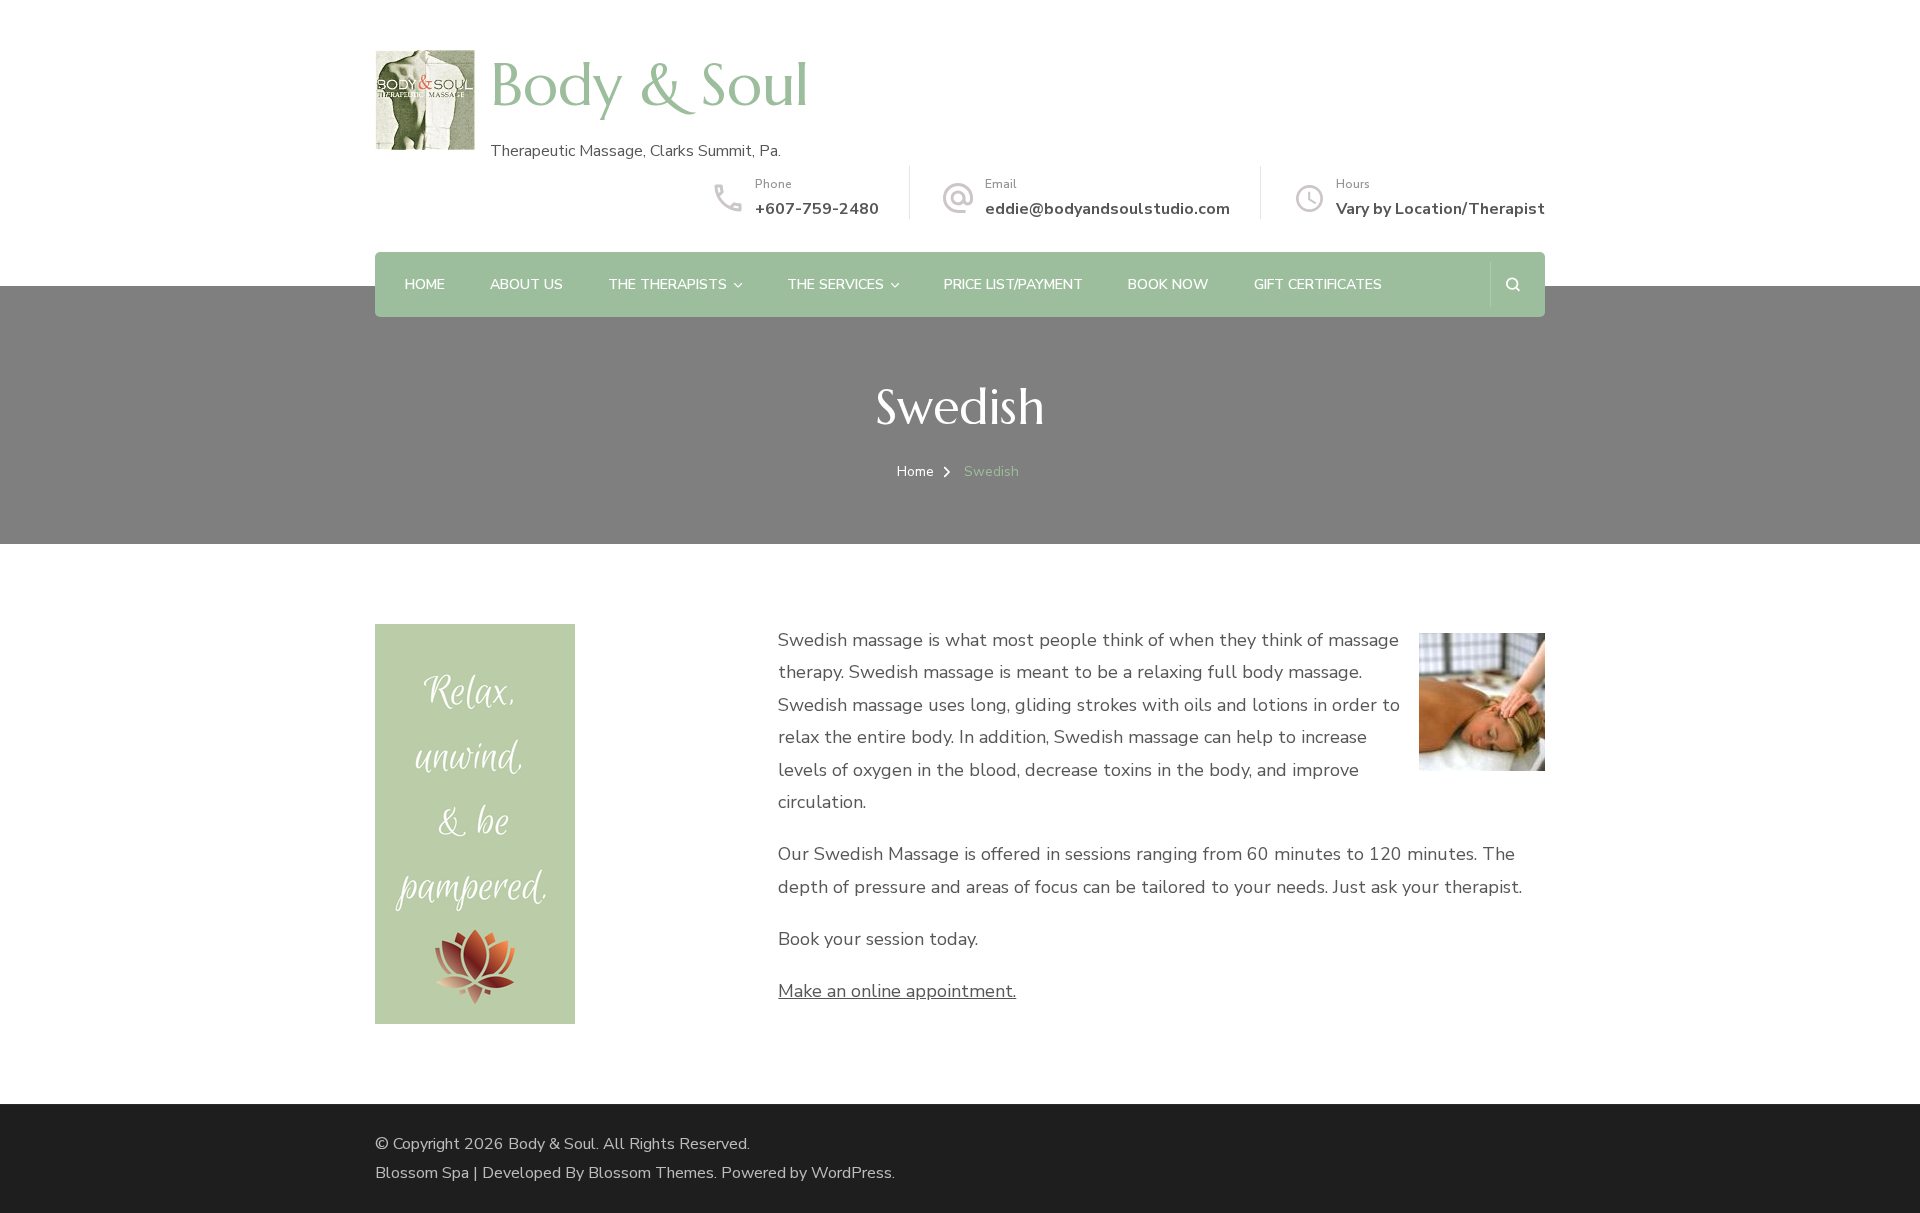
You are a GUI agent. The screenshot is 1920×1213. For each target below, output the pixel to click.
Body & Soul (649, 85)
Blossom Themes (651, 1173)
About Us (526, 284)
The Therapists (667, 284)
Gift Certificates (1318, 284)
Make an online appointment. (897, 991)
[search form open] (1512, 284)
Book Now (1168, 284)
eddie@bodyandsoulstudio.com (1107, 209)
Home (425, 284)
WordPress (851, 1173)
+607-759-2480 (817, 209)
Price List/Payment (1013, 284)
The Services (835, 284)
